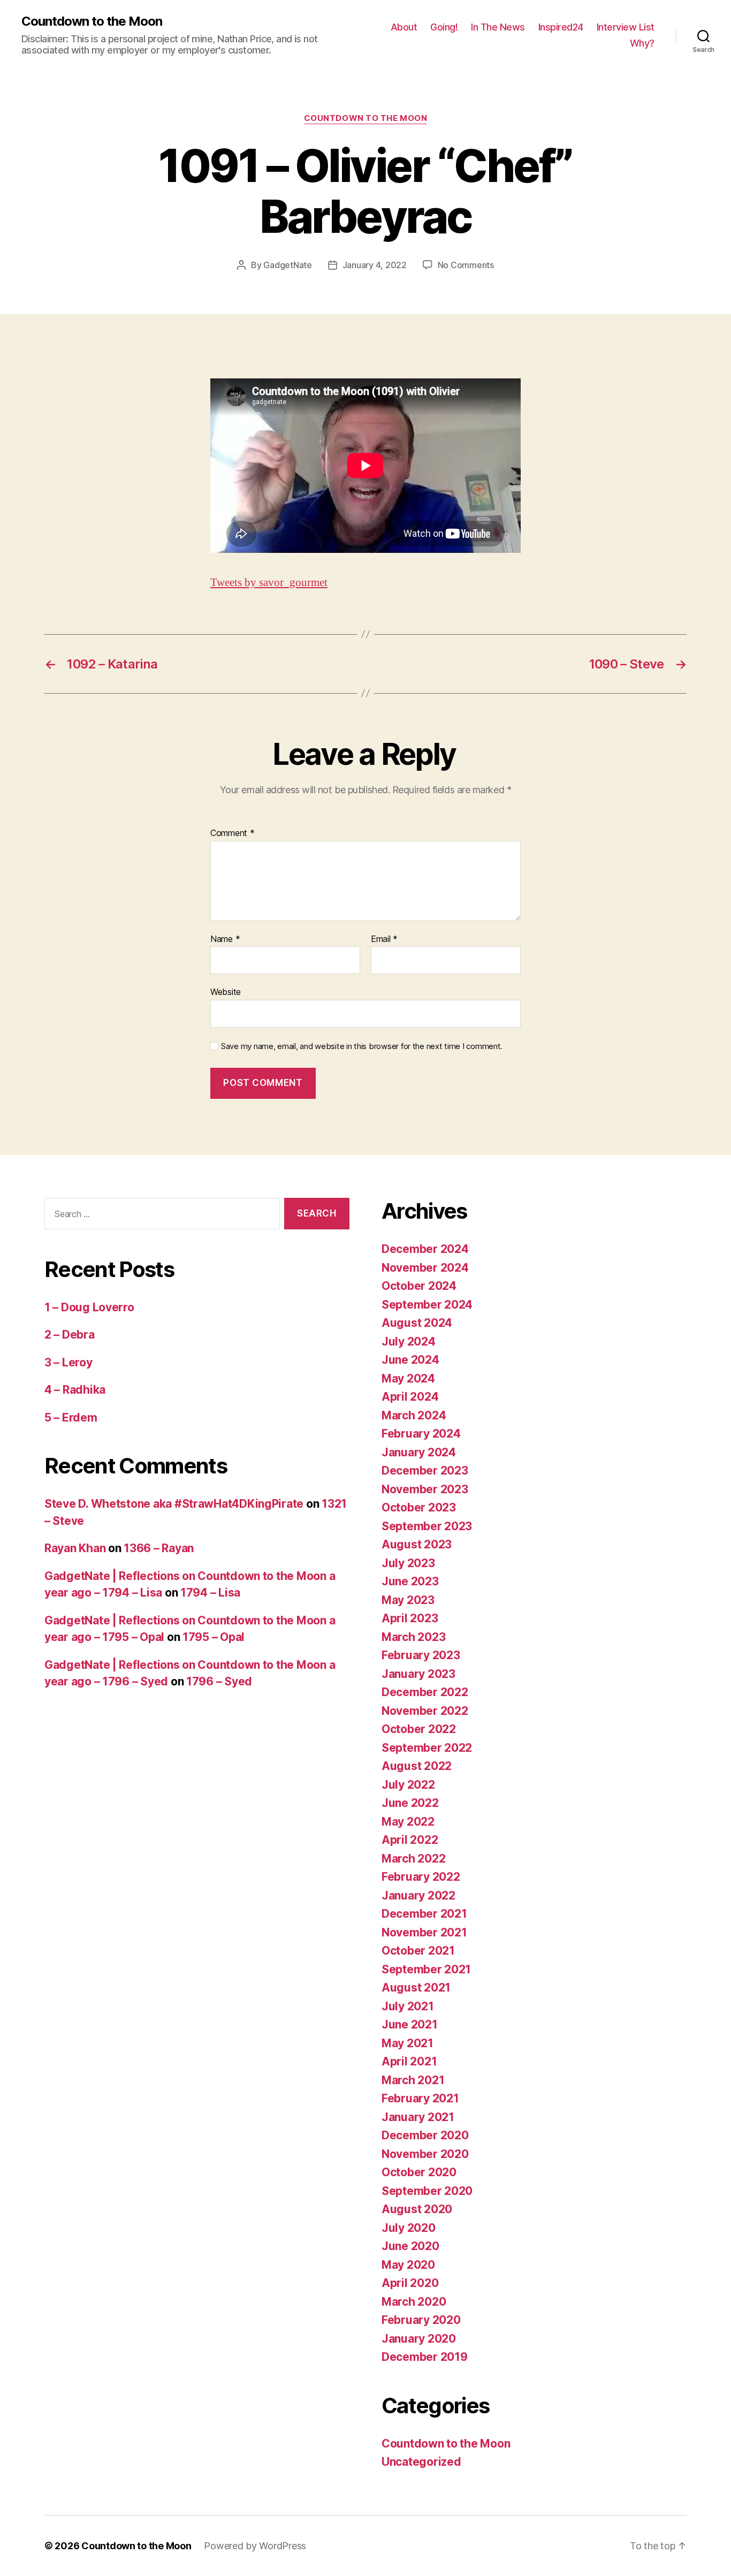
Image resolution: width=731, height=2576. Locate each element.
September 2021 (426, 1969)
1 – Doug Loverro (89, 1307)
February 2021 (420, 2098)
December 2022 (425, 1692)
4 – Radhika (75, 1390)
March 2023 (413, 1637)
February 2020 (421, 2320)
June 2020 (410, 2246)
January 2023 (418, 1674)
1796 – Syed (219, 1681)
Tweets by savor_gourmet (269, 583)
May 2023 (408, 1600)
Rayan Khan (75, 1548)
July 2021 (408, 2006)
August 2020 (417, 2209)
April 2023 (410, 1618)
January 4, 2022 (375, 265)
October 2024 (419, 1286)
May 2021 (408, 2043)
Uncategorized (421, 2462)
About (404, 27)
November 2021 (424, 1932)
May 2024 (408, 1378)
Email (384, 939)
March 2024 (414, 1415)
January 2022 (418, 1895)
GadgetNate (287, 265)
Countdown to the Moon (92, 21)
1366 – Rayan (159, 1548)
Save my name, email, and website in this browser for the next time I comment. (362, 1046)
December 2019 (425, 2357)
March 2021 (413, 2080)
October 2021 (418, 1951)
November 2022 (425, 1711)
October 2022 (419, 1729)
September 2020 (427, 2191)
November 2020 (425, 2154)
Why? (642, 43)
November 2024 (425, 1268)
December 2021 (424, 1914)
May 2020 (408, 2265)
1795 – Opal (214, 1637)
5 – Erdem (71, 1418)
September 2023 (427, 1526)
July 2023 (408, 1563)
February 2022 (421, 1877)
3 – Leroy (68, 1362)
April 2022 (410, 1840)
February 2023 (421, 1655)
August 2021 (416, 1988)
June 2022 (410, 1803)
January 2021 (418, 2117)
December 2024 (425, 1249)
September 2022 (427, 1748)
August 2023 (417, 1544)
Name (225, 939)
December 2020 (425, 2135)
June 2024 (410, 1360)
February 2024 (421, 1434)
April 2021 (409, 2061)
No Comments (466, 265)
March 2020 (414, 2302)
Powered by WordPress (255, 2546)
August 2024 (417, 1323)
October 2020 (419, 2172)
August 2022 (417, 1766)
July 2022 (408, 1785)
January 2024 (419, 1452)
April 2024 (410, 1397)
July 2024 (409, 1342)
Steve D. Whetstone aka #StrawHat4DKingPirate (174, 1504)
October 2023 (419, 1507)
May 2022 (408, 1822)
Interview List (626, 27)
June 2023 (410, 1581)
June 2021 (410, 2024)
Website (226, 992)
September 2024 (427, 1305)
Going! (444, 27)
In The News (498, 27)
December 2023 (425, 1471)
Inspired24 (561, 27)
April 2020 (410, 2283)
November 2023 (425, 1489)
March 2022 (413, 1859)
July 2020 (409, 2228)
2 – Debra (70, 1335)
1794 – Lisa (210, 1593)
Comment (233, 833)
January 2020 (419, 2339)
